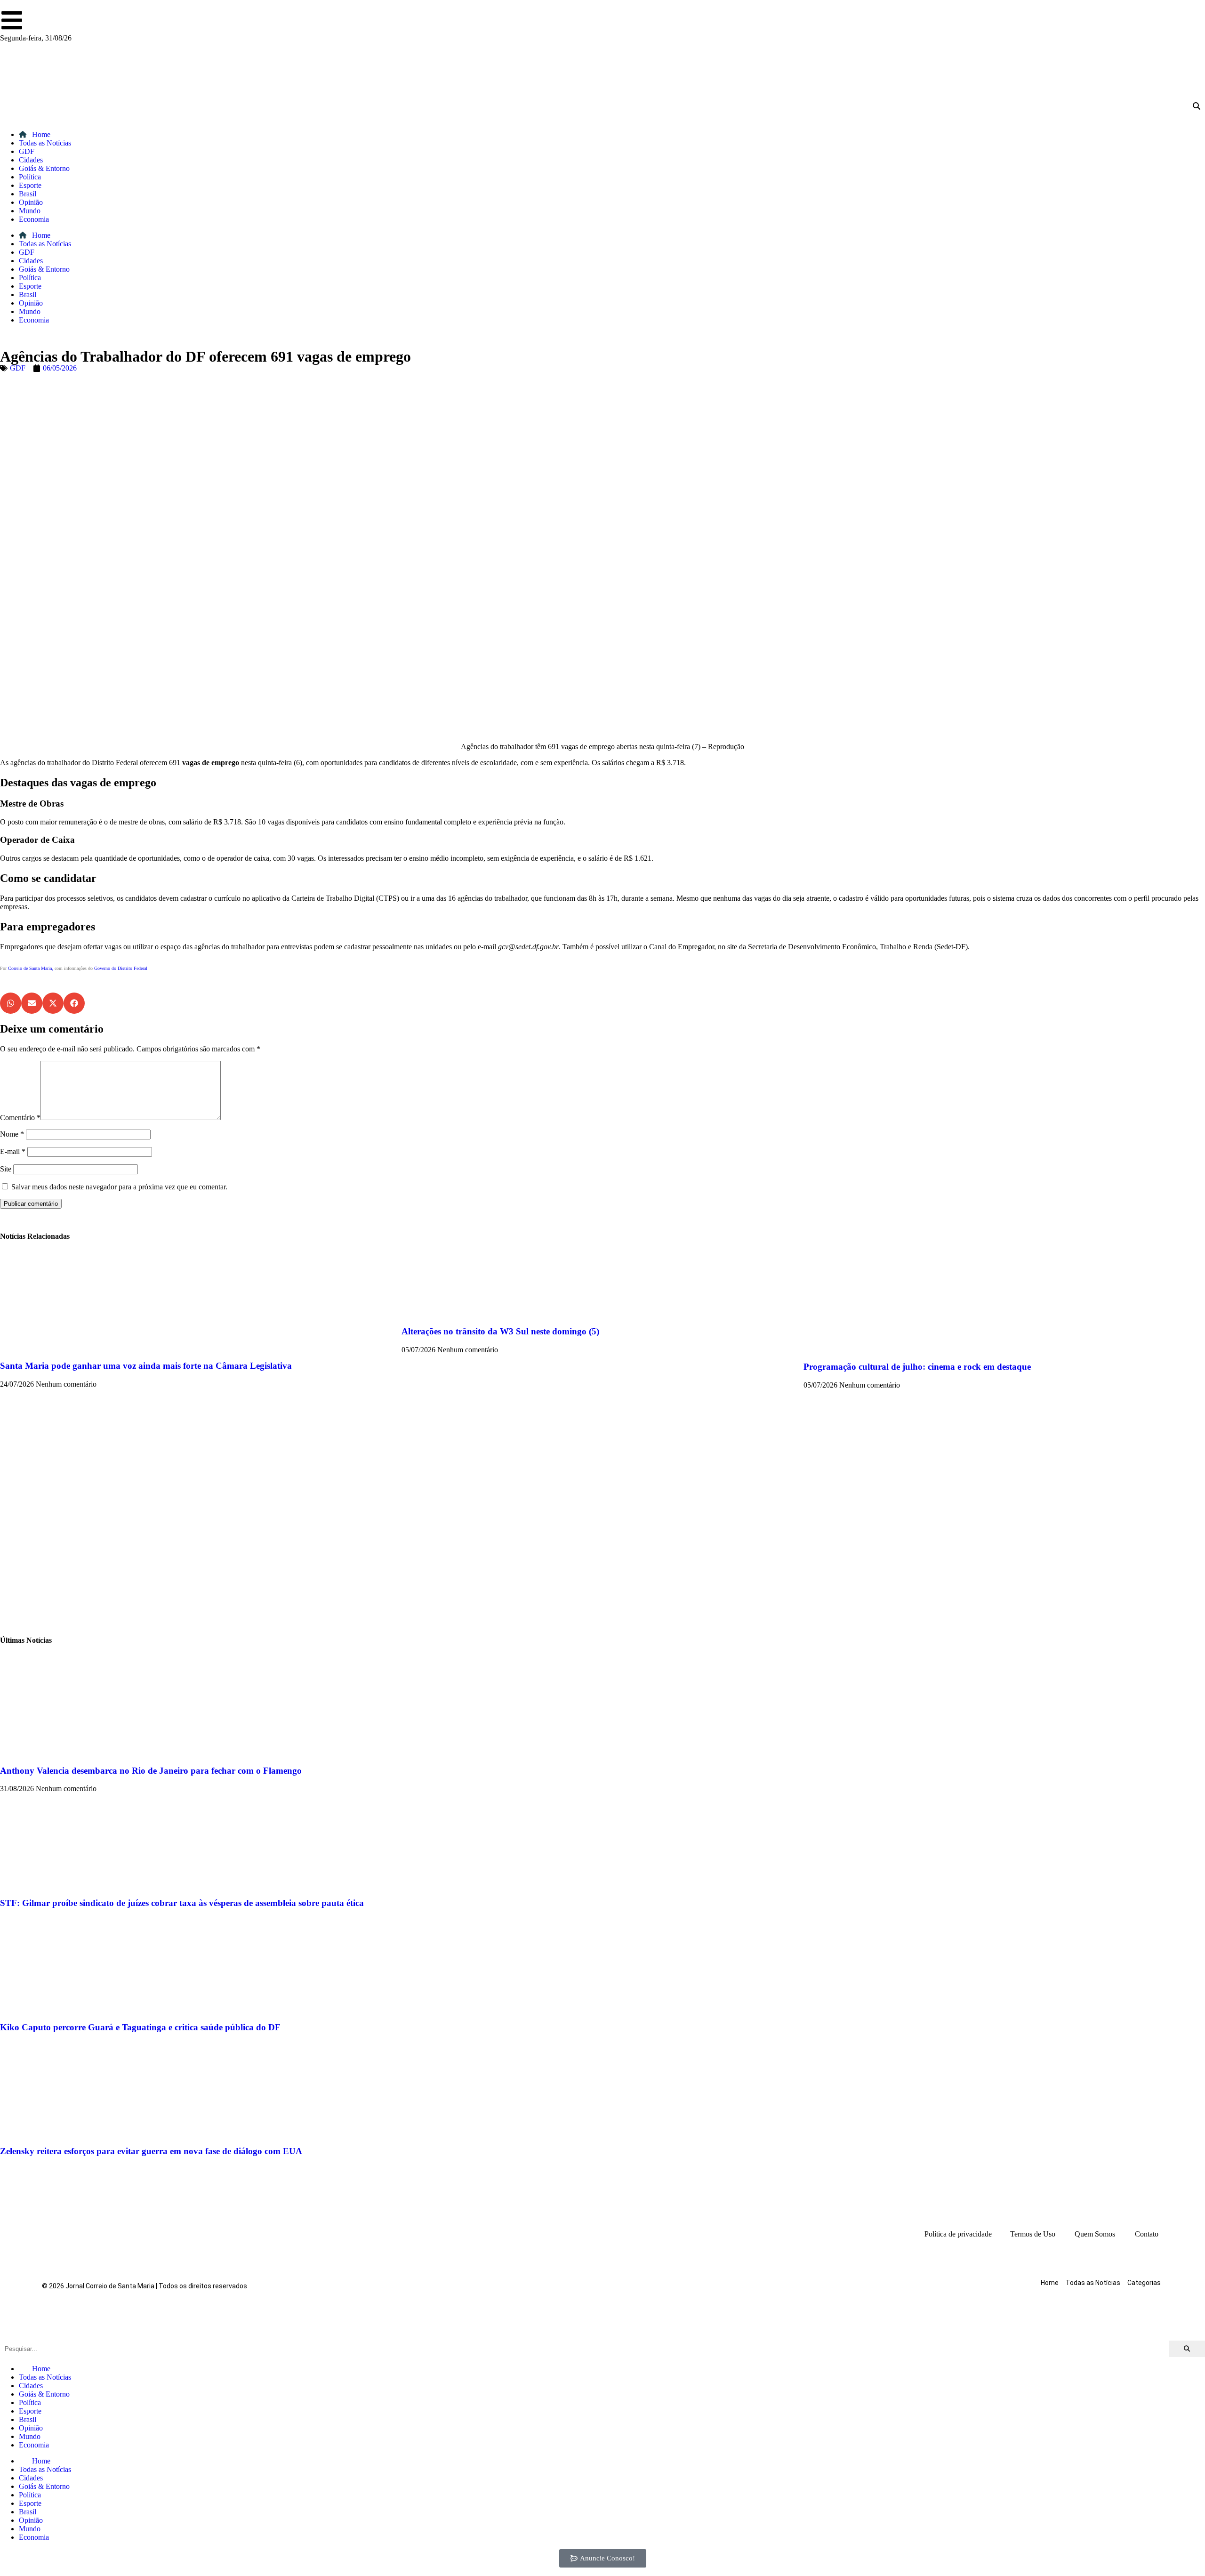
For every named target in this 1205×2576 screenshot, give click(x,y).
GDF (27, 151)
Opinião (31, 202)
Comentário (20, 1118)
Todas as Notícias (45, 143)
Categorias (1144, 2283)
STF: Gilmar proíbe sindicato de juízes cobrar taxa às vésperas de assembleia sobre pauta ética (182, 1903)
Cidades (31, 160)
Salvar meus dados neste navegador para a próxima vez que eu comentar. (119, 1187)
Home (40, 134)
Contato (1147, 2234)
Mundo (30, 211)
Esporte (30, 185)
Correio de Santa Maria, (31, 968)
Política (30, 177)
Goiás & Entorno (44, 168)
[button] (11, 1003)
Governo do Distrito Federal (121, 968)
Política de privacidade (958, 2234)
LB (7, 989)
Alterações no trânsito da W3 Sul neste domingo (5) (500, 1331)
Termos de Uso (1033, 2234)
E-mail (13, 1151)
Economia (34, 219)
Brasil (28, 194)
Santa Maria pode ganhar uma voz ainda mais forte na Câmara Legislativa (146, 1366)
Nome (12, 1134)
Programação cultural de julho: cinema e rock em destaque (917, 1367)
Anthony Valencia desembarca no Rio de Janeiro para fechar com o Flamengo (151, 1771)
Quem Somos (1095, 2234)
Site (6, 1169)
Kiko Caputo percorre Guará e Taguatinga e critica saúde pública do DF (140, 2027)
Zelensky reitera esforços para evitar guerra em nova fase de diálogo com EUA (151, 2151)
